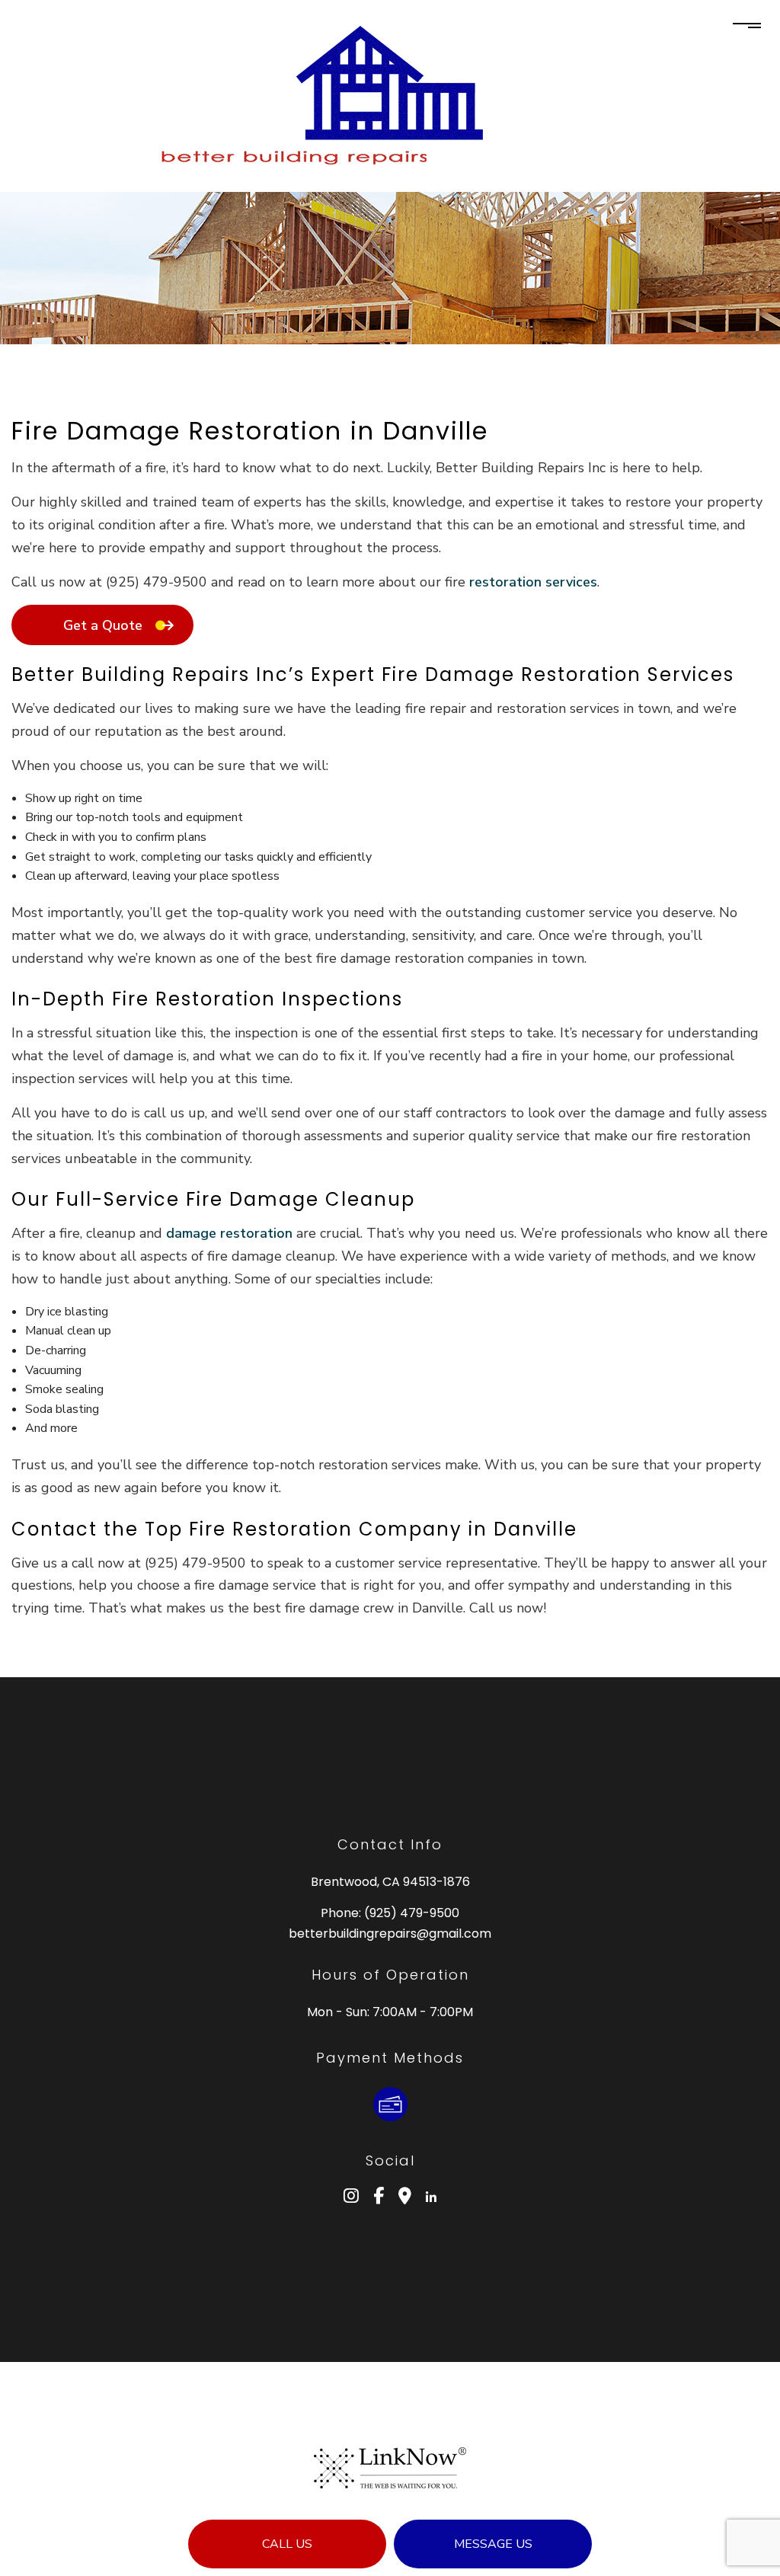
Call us (287, 2544)
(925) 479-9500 (412, 1913)
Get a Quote (103, 625)
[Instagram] (351, 2198)
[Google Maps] (405, 2198)
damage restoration (229, 1233)
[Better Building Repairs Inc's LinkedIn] (431, 2198)
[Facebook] (379, 2198)
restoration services (533, 582)
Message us (493, 2544)
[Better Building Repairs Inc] (390, 82)
